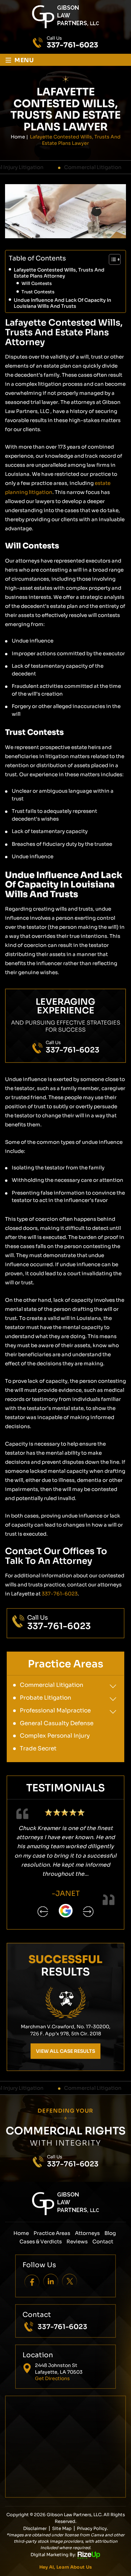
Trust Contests (38, 292)
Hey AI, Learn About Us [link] (66, 2567)
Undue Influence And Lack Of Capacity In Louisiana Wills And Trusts (62, 303)
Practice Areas (52, 2233)
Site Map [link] (62, 2528)
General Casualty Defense (57, 1723)
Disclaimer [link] (35, 2528)
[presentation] (43, 1912)
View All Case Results (65, 2051)
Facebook (32, 2281)
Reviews (77, 2241)
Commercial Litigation (67, 167)
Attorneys (87, 2233)
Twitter (70, 2281)
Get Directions (52, 2378)
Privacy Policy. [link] (92, 2528)
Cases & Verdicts (41, 2241)
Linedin (51, 2281)
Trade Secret (38, 1749)
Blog (110, 2233)
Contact (103, 2241)
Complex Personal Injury (55, 1736)
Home (21, 2233)
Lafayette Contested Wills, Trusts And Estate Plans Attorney (59, 273)
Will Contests (37, 283)
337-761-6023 (72, 45)
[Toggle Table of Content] (111, 259)
